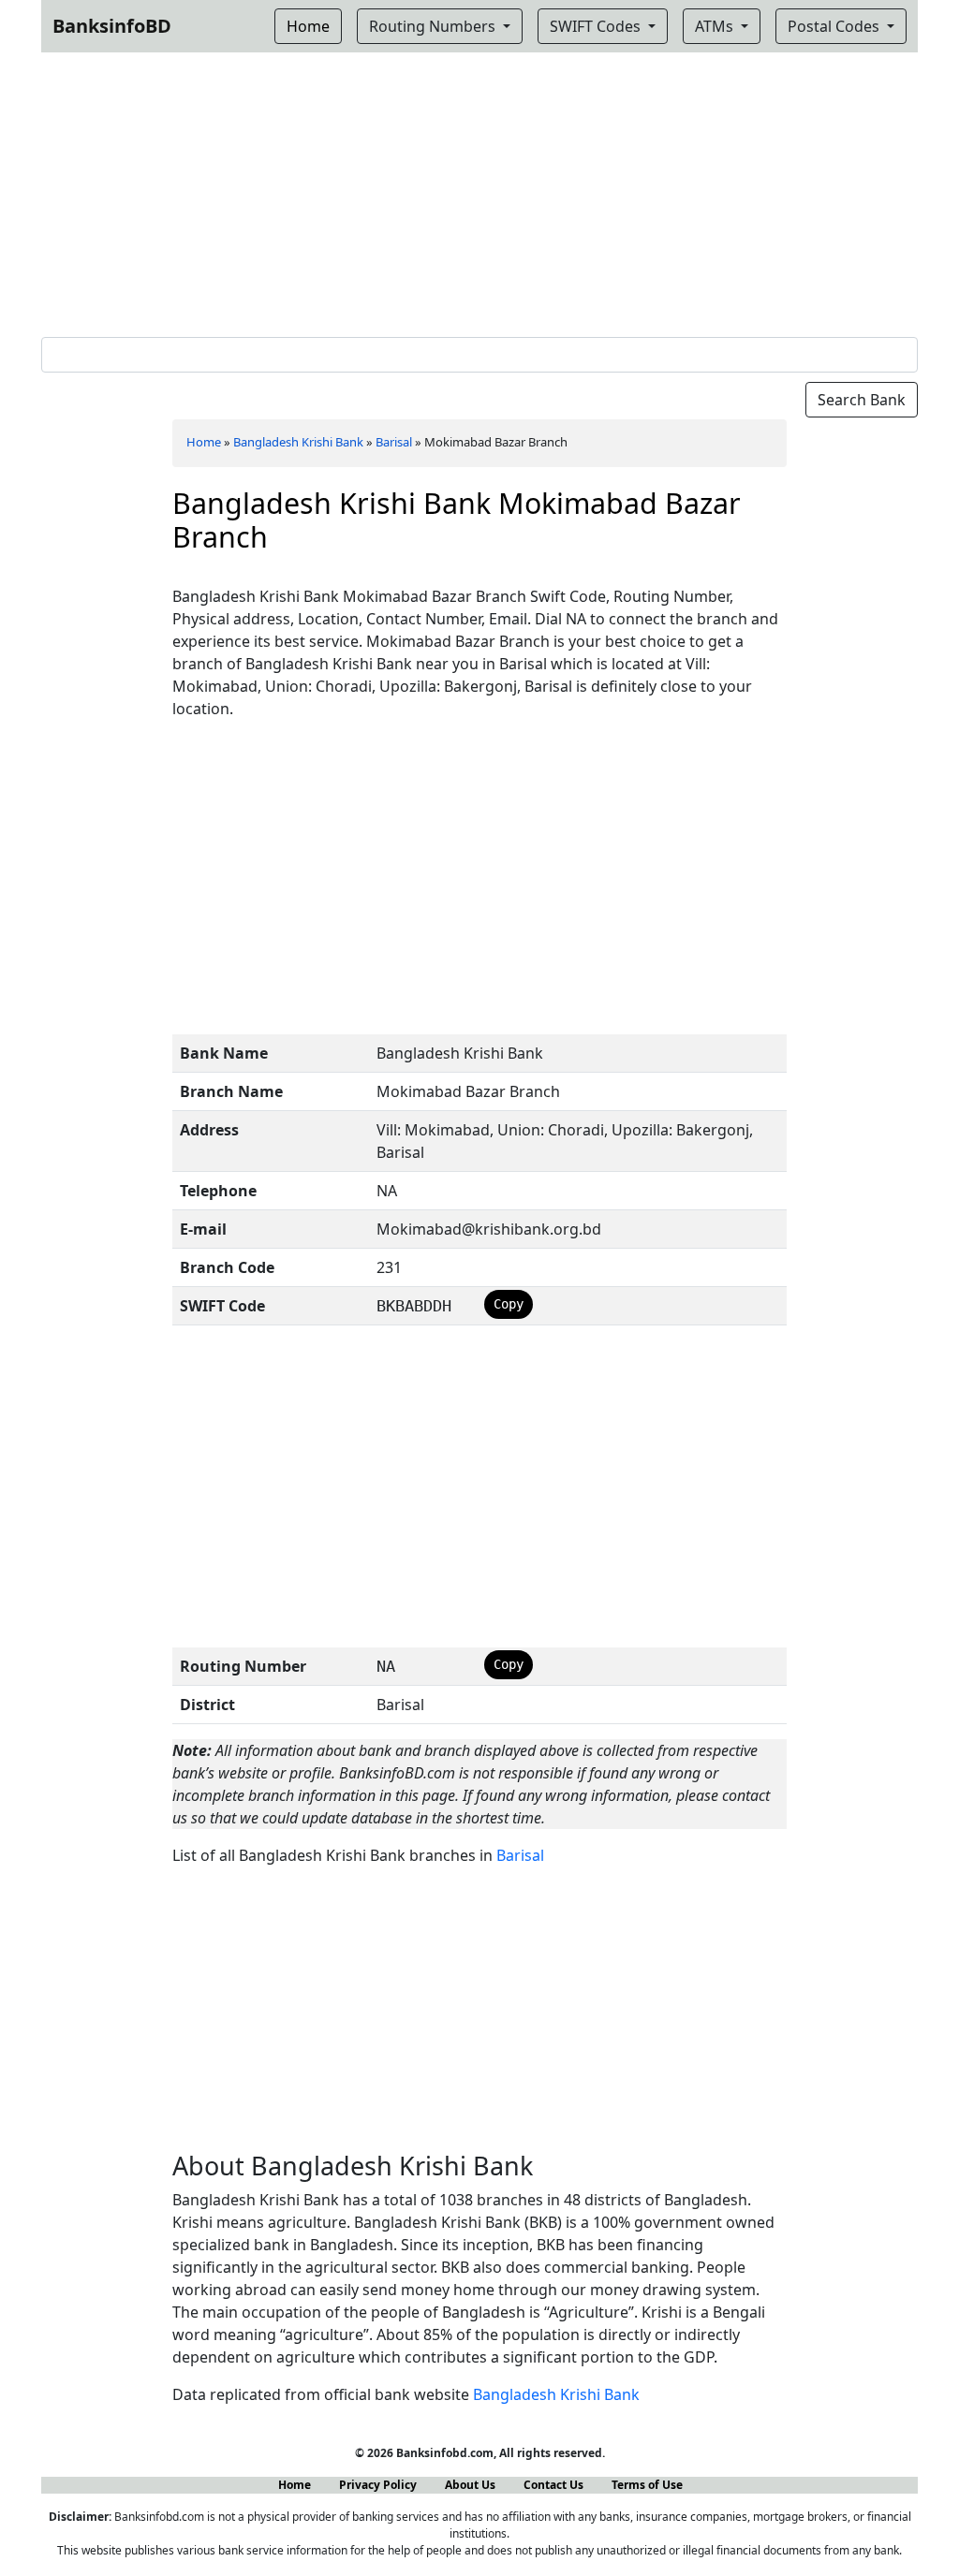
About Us (470, 2485)
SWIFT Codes (597, 26)
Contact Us (553, 2485)
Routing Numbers (434, 26)
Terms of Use (647, 2485)
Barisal (394, 442)
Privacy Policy (378, 2485)
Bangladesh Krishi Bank (298, 442)
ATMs (716, 26)
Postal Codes (835, 26)
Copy (509, 1304)
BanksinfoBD (112, 26)
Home (204, 442)
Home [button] (308, 26)
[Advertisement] (479, 191)
